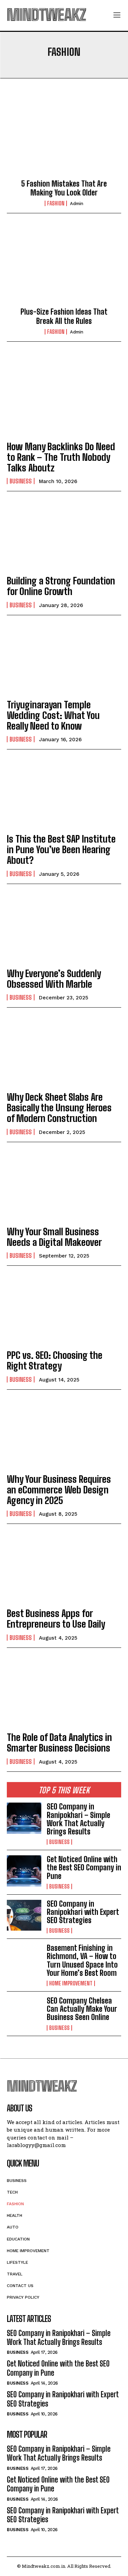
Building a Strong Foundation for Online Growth (61, 586)
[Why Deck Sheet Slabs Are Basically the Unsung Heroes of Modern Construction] (64, 1051)
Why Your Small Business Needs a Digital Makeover (54, 1237)
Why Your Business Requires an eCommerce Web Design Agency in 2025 (59, 1490)
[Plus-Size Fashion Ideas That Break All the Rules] (64, 266)
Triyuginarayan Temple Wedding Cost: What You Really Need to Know (53, 715)
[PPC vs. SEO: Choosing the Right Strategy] (64, 1309)
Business (21, 481)
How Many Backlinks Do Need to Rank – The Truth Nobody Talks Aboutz (61, 457)
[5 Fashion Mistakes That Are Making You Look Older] (64, 138)
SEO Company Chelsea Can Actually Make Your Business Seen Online (82, 2009)
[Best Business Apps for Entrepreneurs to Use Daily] (64, 1567)
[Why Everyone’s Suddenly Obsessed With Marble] (64, 927)
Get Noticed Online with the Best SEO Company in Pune (84, 1867)
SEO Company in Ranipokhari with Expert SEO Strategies (83, 1912)
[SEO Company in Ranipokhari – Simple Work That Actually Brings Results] (24, 1818)
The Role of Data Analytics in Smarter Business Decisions (59, 1742)
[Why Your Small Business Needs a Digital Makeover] (64, 1185)
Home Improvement (71, 1983)
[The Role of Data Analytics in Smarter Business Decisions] (64, 1691)
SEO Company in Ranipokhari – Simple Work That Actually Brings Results (79, 1819)
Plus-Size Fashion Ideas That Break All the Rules (64, 316)
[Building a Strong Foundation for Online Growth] (64, 534)
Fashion (56, 203)
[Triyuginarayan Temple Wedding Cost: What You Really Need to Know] (64, 658)
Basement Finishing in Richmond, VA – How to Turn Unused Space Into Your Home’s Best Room (82, 1960)
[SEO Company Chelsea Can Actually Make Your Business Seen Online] (24, 2012)
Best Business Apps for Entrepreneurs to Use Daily (56, 1619)
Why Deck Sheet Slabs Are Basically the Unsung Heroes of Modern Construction (59, 1108)
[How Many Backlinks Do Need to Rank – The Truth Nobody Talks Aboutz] (64, 400)
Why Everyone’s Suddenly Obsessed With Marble (54, 979)
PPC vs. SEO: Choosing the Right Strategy (55, 1360)
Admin (77, 204)
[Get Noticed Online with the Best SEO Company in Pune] (24, 1871)
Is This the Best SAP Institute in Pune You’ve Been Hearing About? (61, 849)
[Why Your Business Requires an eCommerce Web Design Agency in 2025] (64, 1433)
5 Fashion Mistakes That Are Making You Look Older (64, 188)
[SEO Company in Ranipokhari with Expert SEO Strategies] (24, 1915)
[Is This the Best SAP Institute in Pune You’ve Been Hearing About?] (64, 792)
